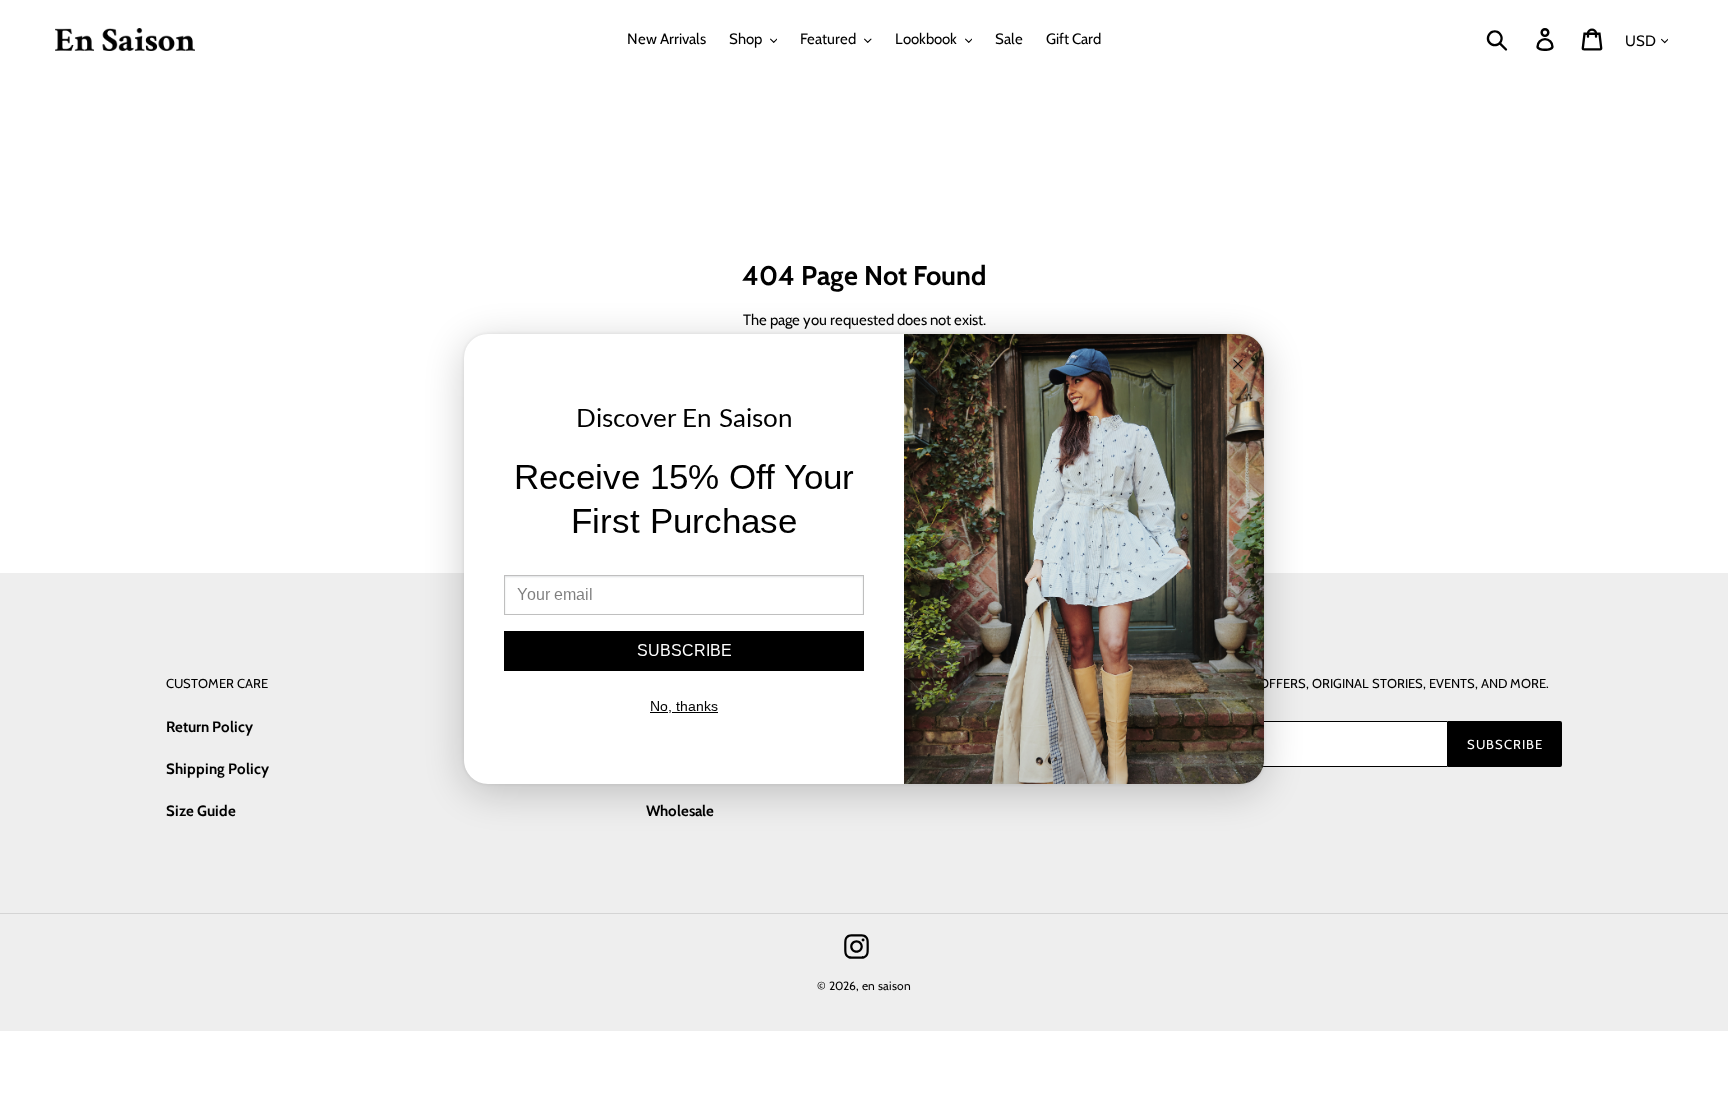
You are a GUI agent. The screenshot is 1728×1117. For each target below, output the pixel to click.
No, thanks (684, 706)
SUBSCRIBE (684, 650)
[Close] (1238, 365)
